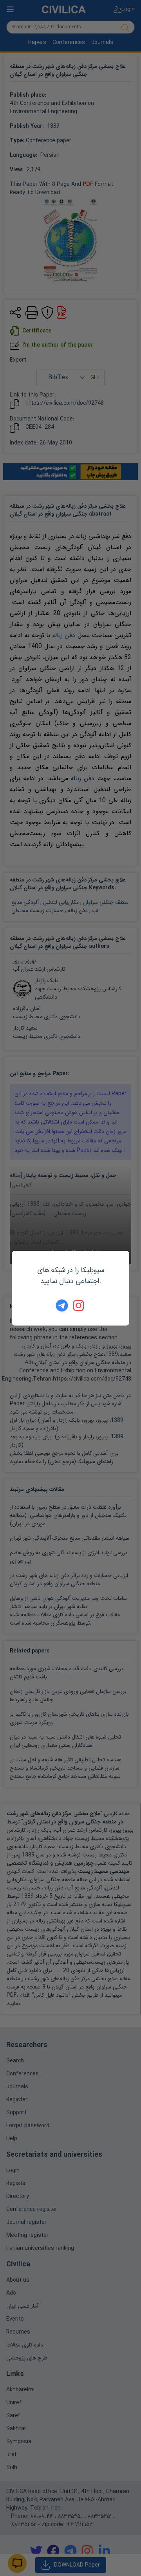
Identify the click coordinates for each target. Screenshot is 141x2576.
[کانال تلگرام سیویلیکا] (62, 1305)
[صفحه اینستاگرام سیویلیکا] (79, 1305)
